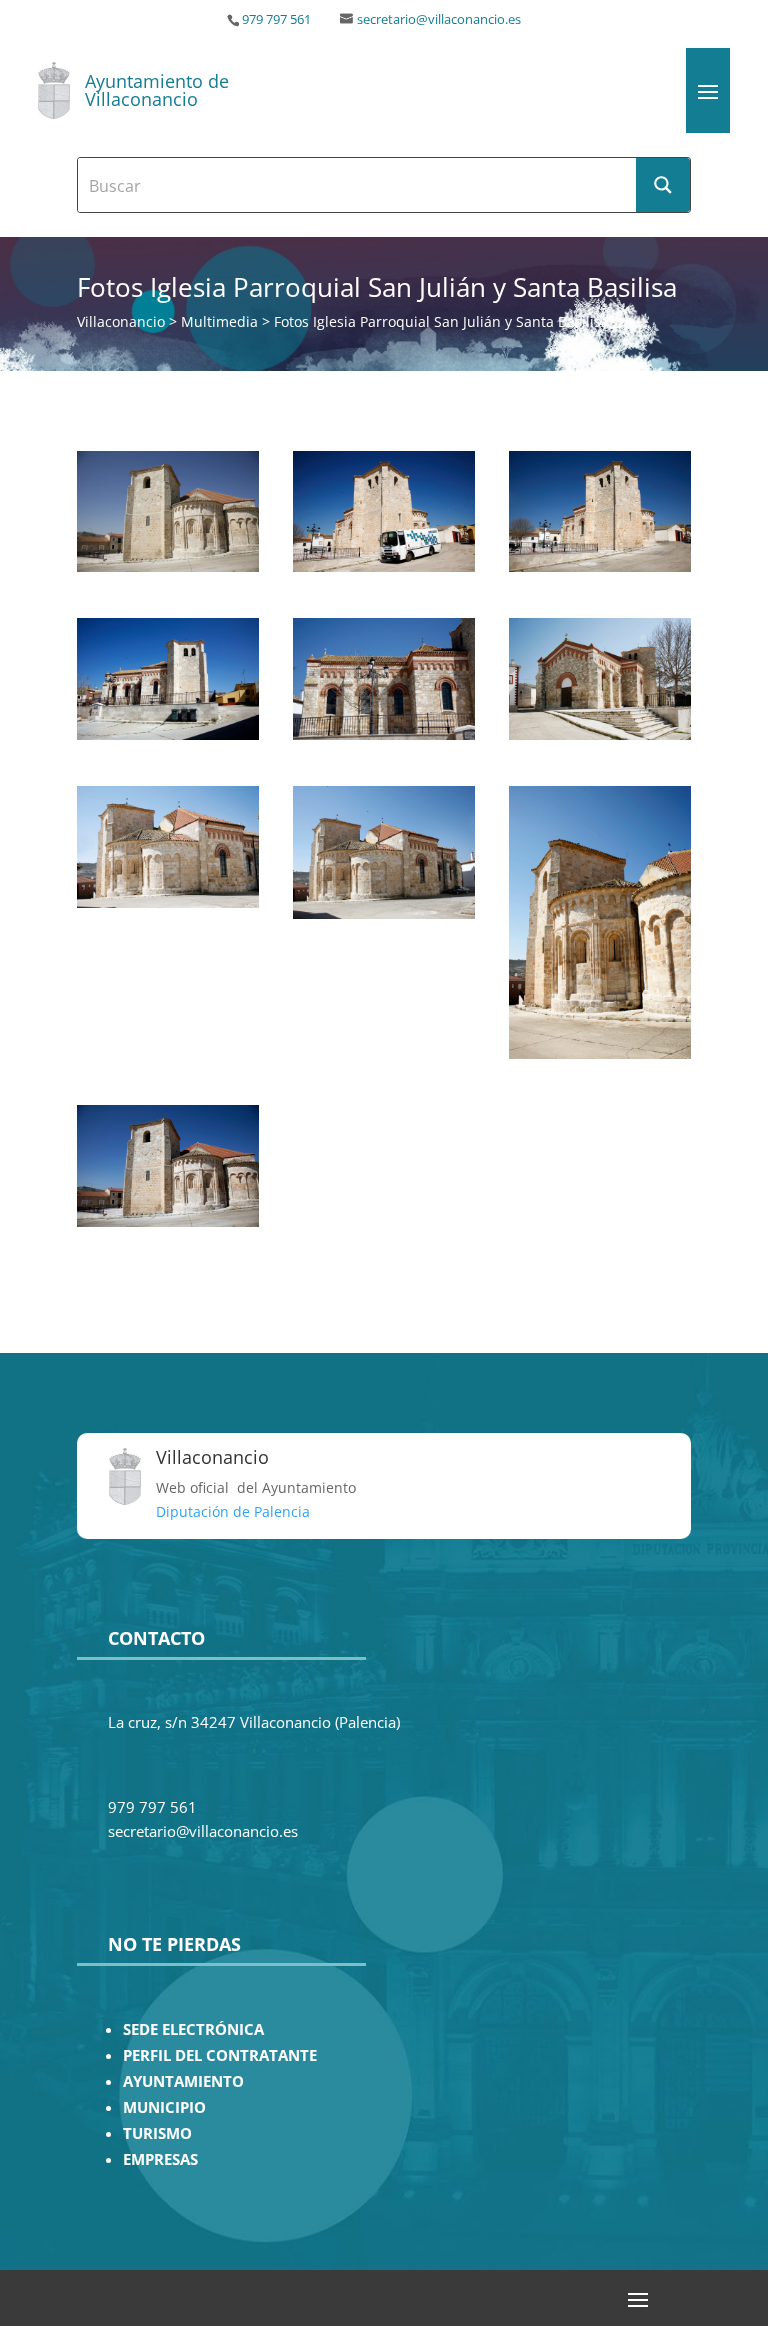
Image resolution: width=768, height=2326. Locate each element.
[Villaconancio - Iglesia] (168, 566)
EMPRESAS (160, 2159)
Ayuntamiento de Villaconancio (157, 90)
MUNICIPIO (164, 2107)
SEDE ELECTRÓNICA (193, 2029)
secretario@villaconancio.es (439, 19)
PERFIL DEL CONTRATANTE (220, 2055)
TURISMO (157, 2133)
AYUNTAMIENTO (183, 2081)
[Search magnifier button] (663, 185)
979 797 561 (276, 19)
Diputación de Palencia (233, 1511)
